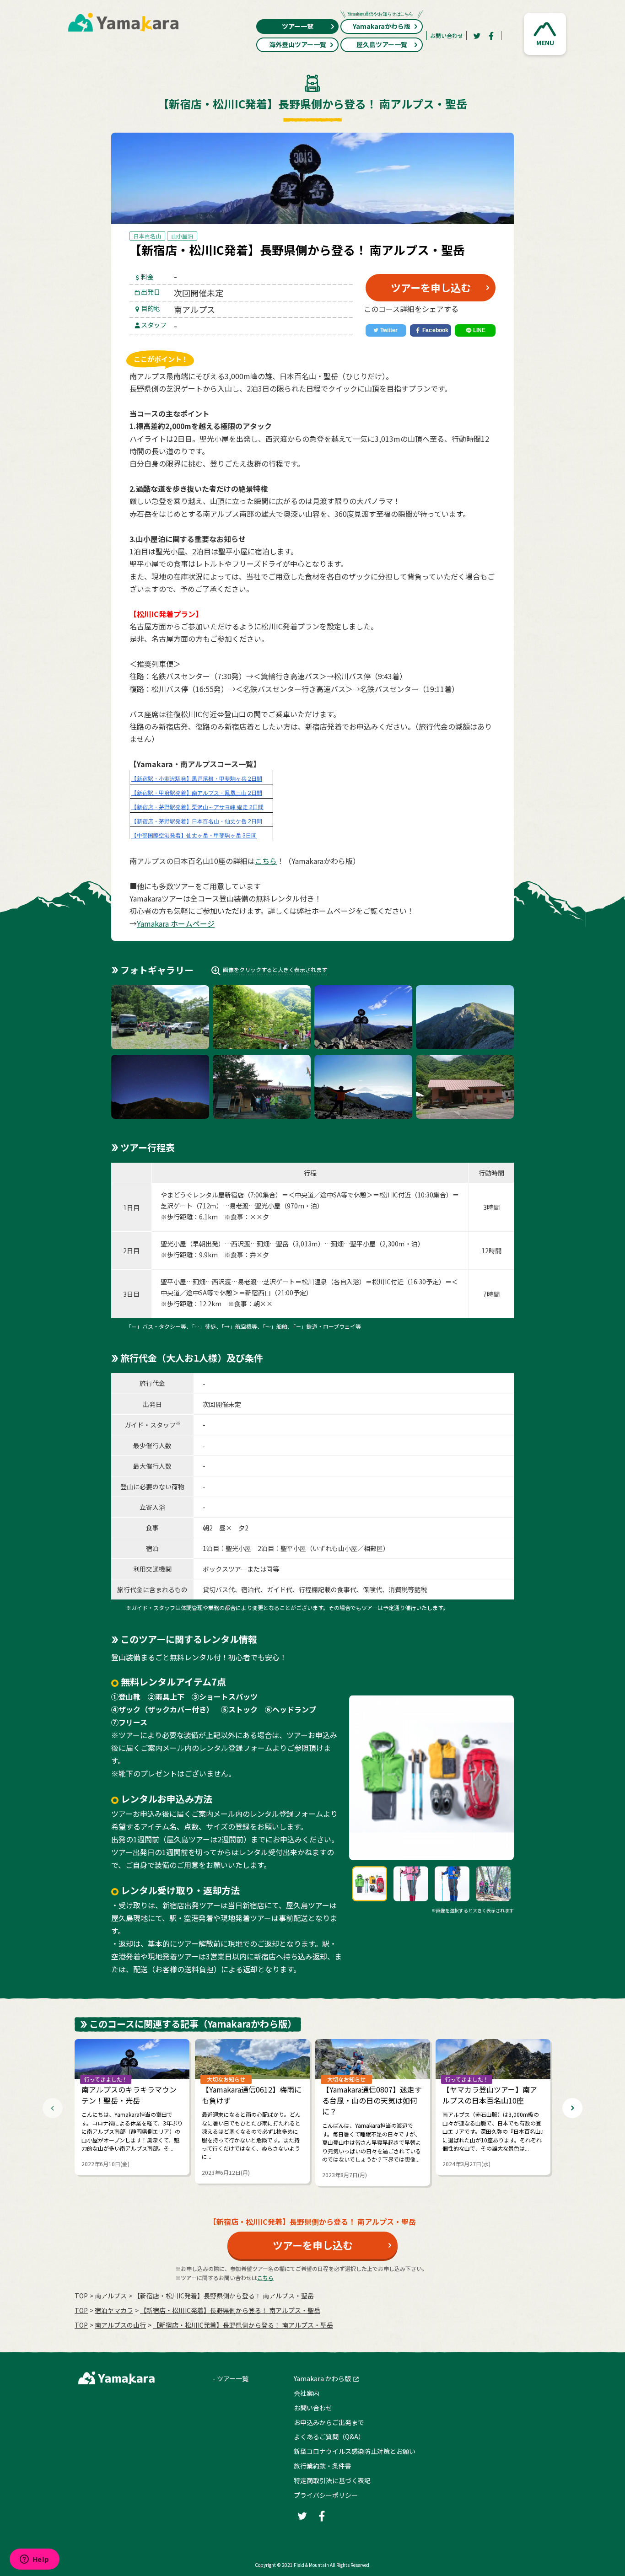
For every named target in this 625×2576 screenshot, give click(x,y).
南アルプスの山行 (120, 2325)
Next (572, 2108)
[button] (545, 34)
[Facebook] (491, 36)
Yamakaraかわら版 (382, 26)
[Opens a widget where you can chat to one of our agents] (34, 2560)
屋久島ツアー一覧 (382, 44)
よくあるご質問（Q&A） (329, 2436)
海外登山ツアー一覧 (298, 44)
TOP (81, 2296)
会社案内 (307, 2393)
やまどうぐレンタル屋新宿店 (202, 1195)
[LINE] (475, 331)
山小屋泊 (182, 236)
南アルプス (111, 2296)
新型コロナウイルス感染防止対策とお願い (355, 2451)
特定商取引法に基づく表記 (332, 2480)
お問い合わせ (447, 35)
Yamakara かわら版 (322, 2378)
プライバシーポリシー (326, 2495)
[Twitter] (477, 36)
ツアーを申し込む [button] (431, 287)
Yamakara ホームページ (176, 923)
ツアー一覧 (298, 26)
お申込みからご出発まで (329, 2422)
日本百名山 (147, 236)
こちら (266, 861)
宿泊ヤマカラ (114, 2310)
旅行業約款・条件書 (323, 2466)
